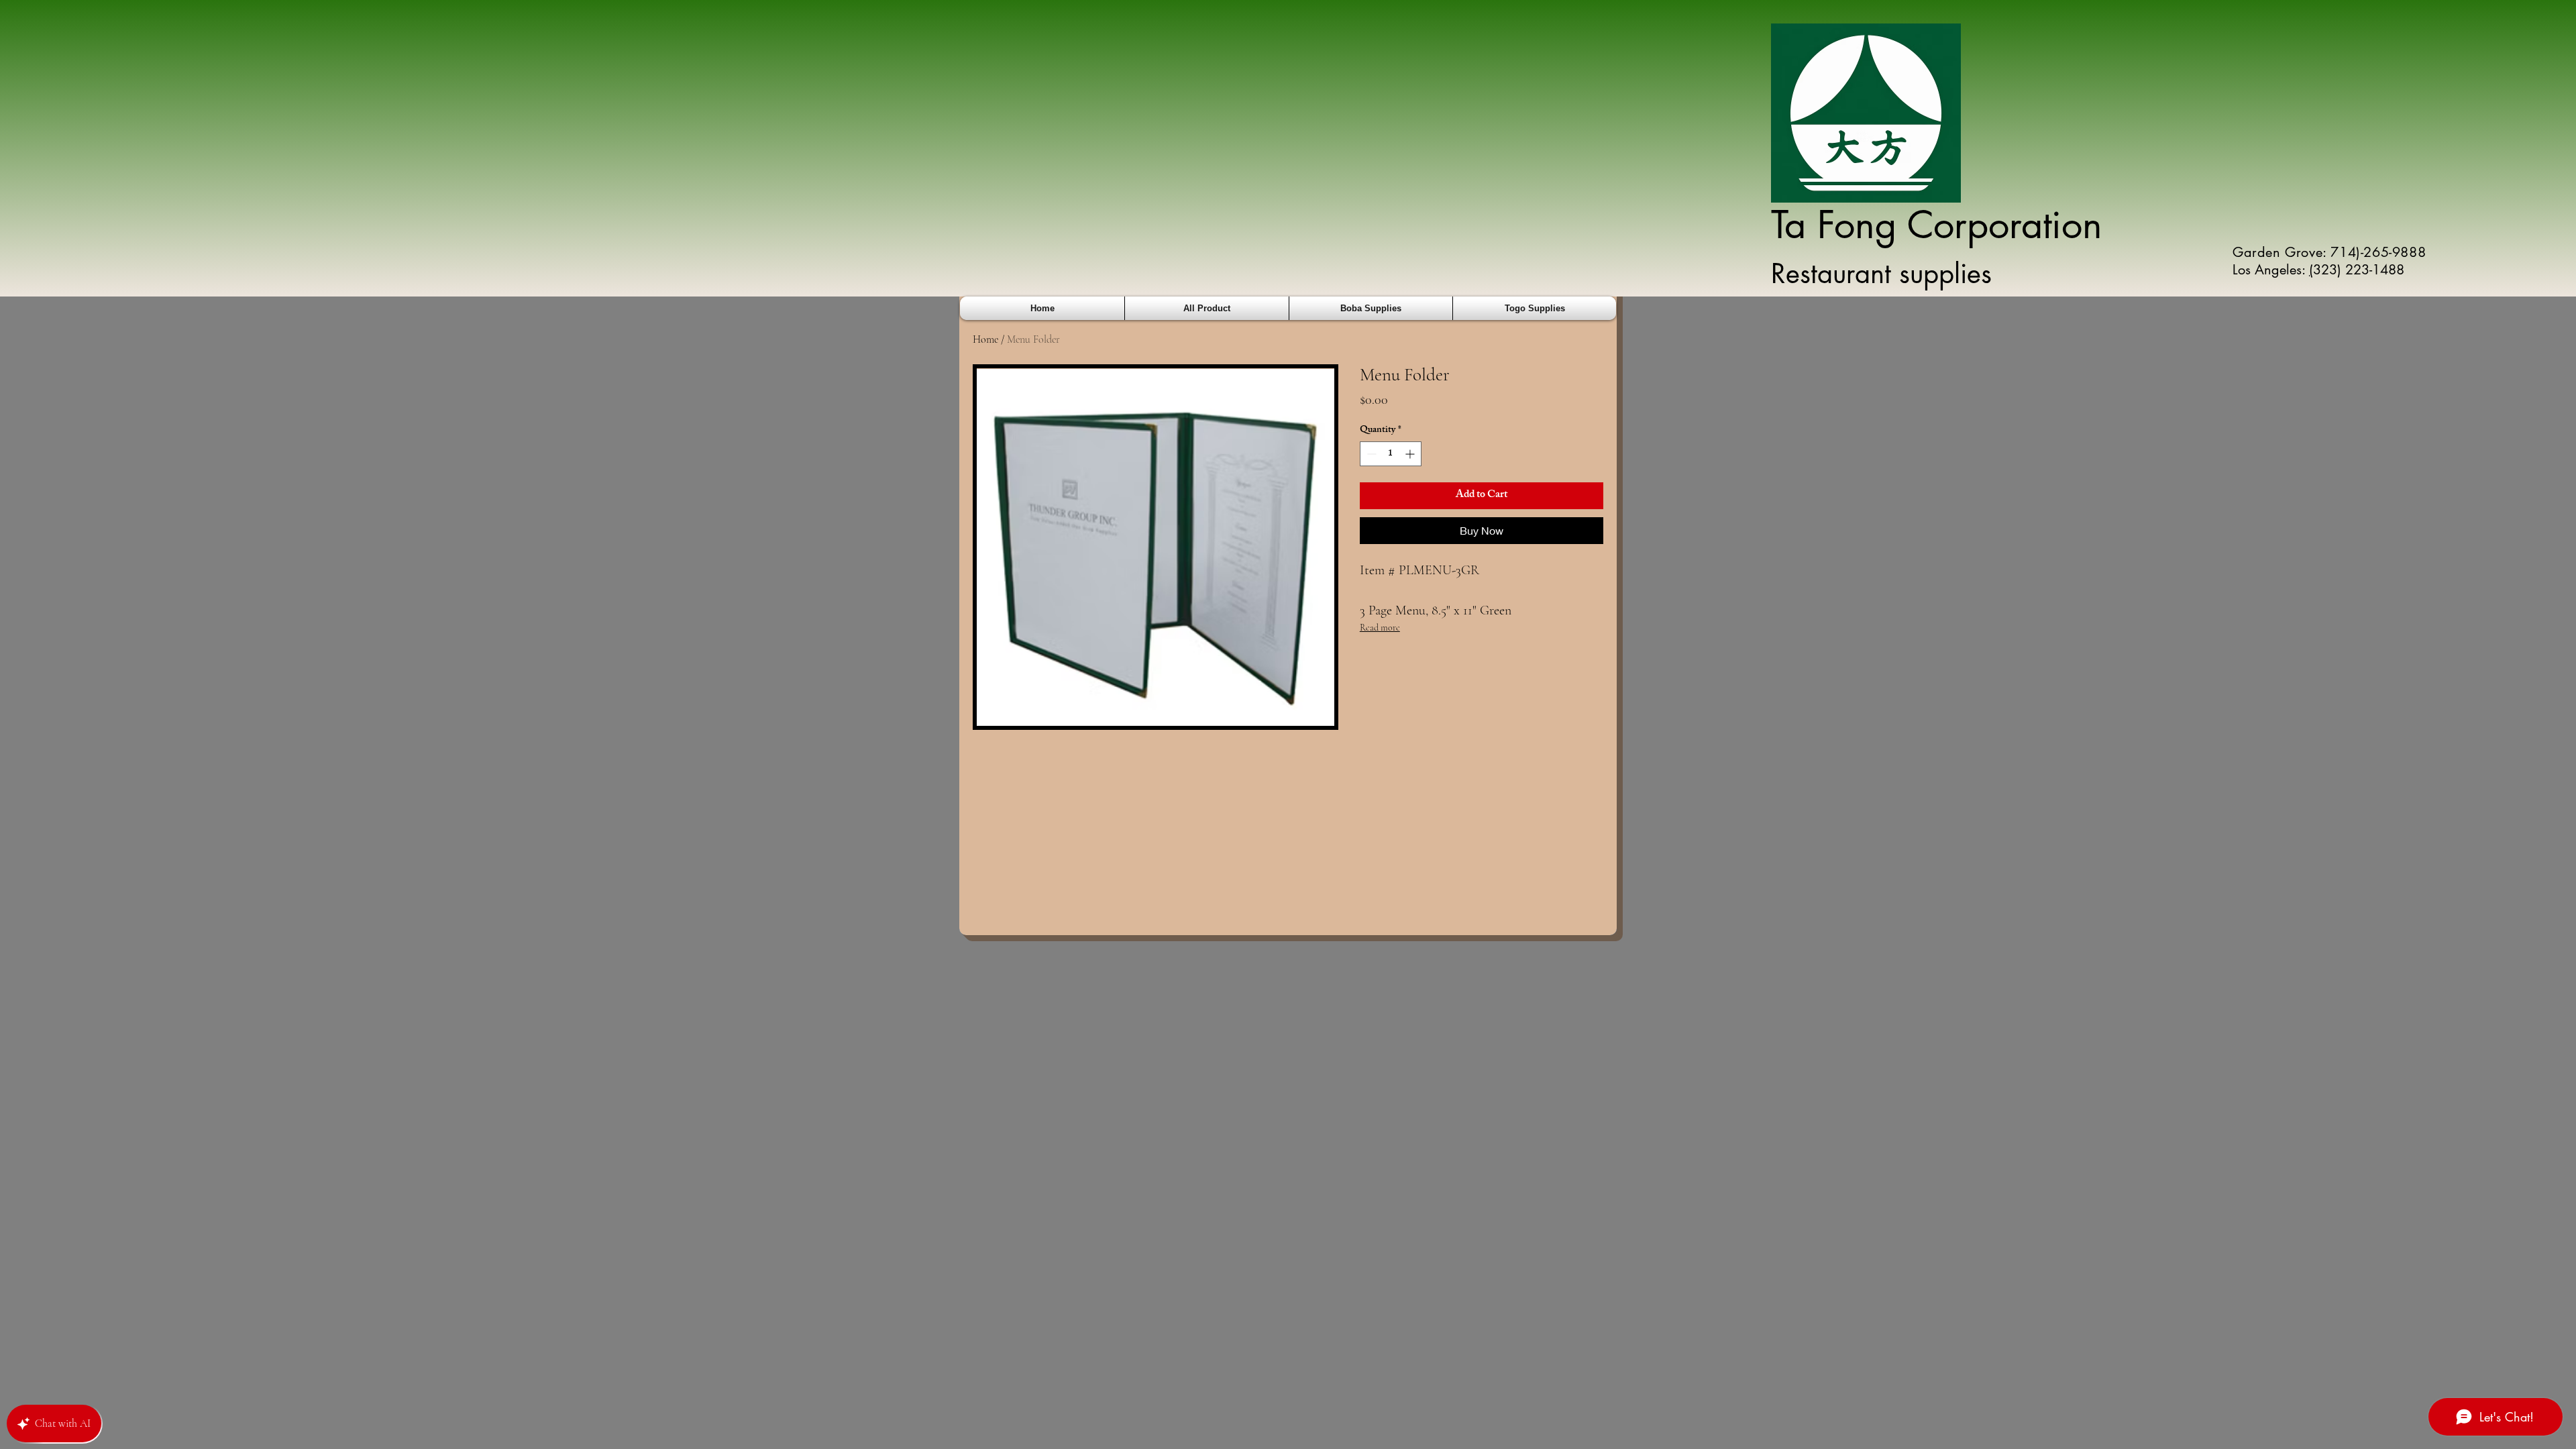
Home (985, 339)
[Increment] (1411, 454)
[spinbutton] (1391, 454)
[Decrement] (1370, 454)
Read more (1380, 628)
